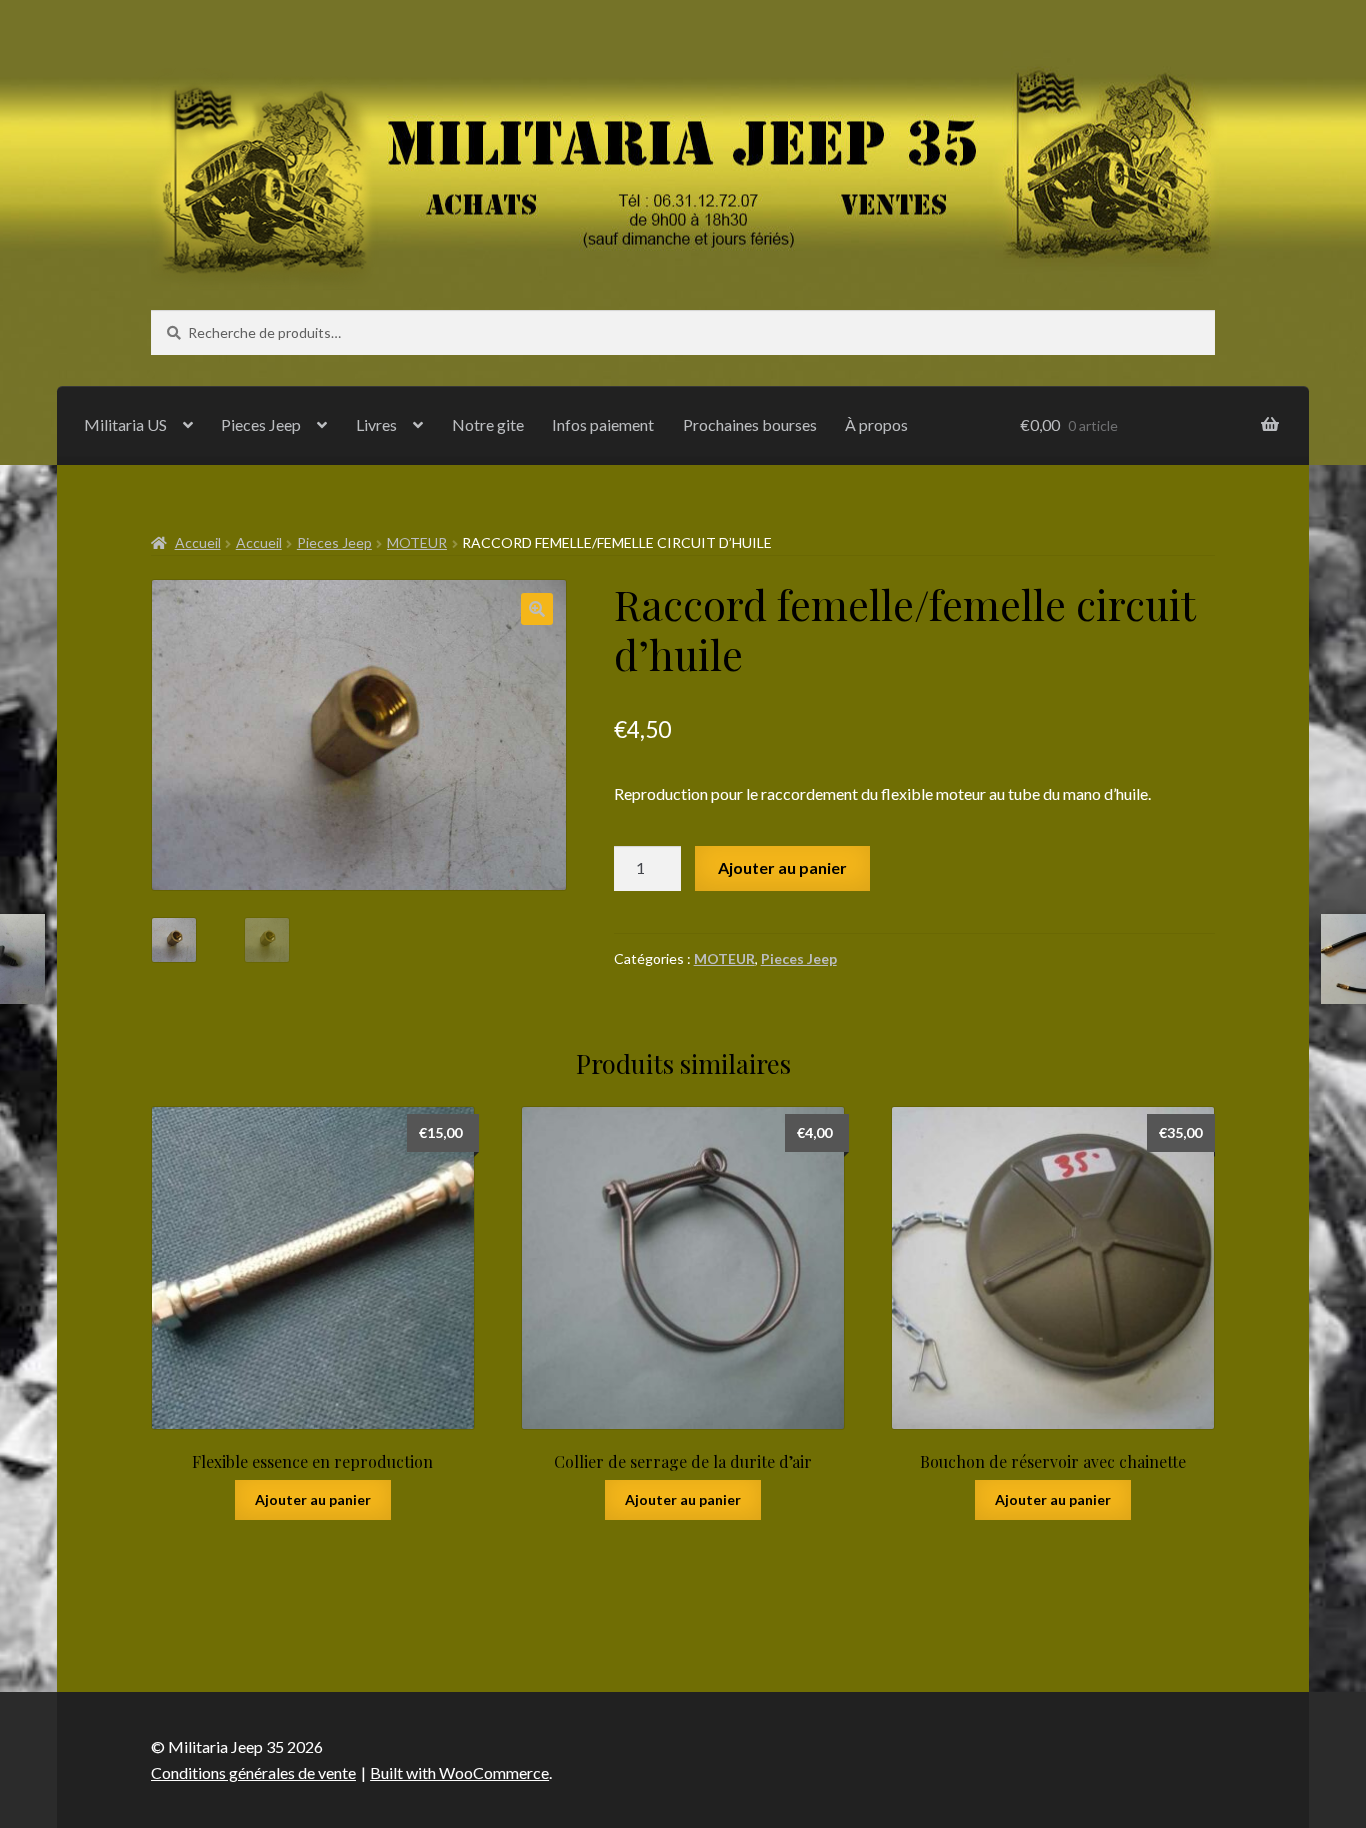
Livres (376, 424)
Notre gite (488, 424)
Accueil (198, 542)
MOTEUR (417, 542)
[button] (537, 609)
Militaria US (125, 424)
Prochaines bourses (750, 424)
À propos (876, 424)
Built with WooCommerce (459, 1772)
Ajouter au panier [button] (313, 1499)
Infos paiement (603, 424)
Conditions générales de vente (253, 1772)
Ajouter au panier (782, 867)
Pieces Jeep (261, 424)
